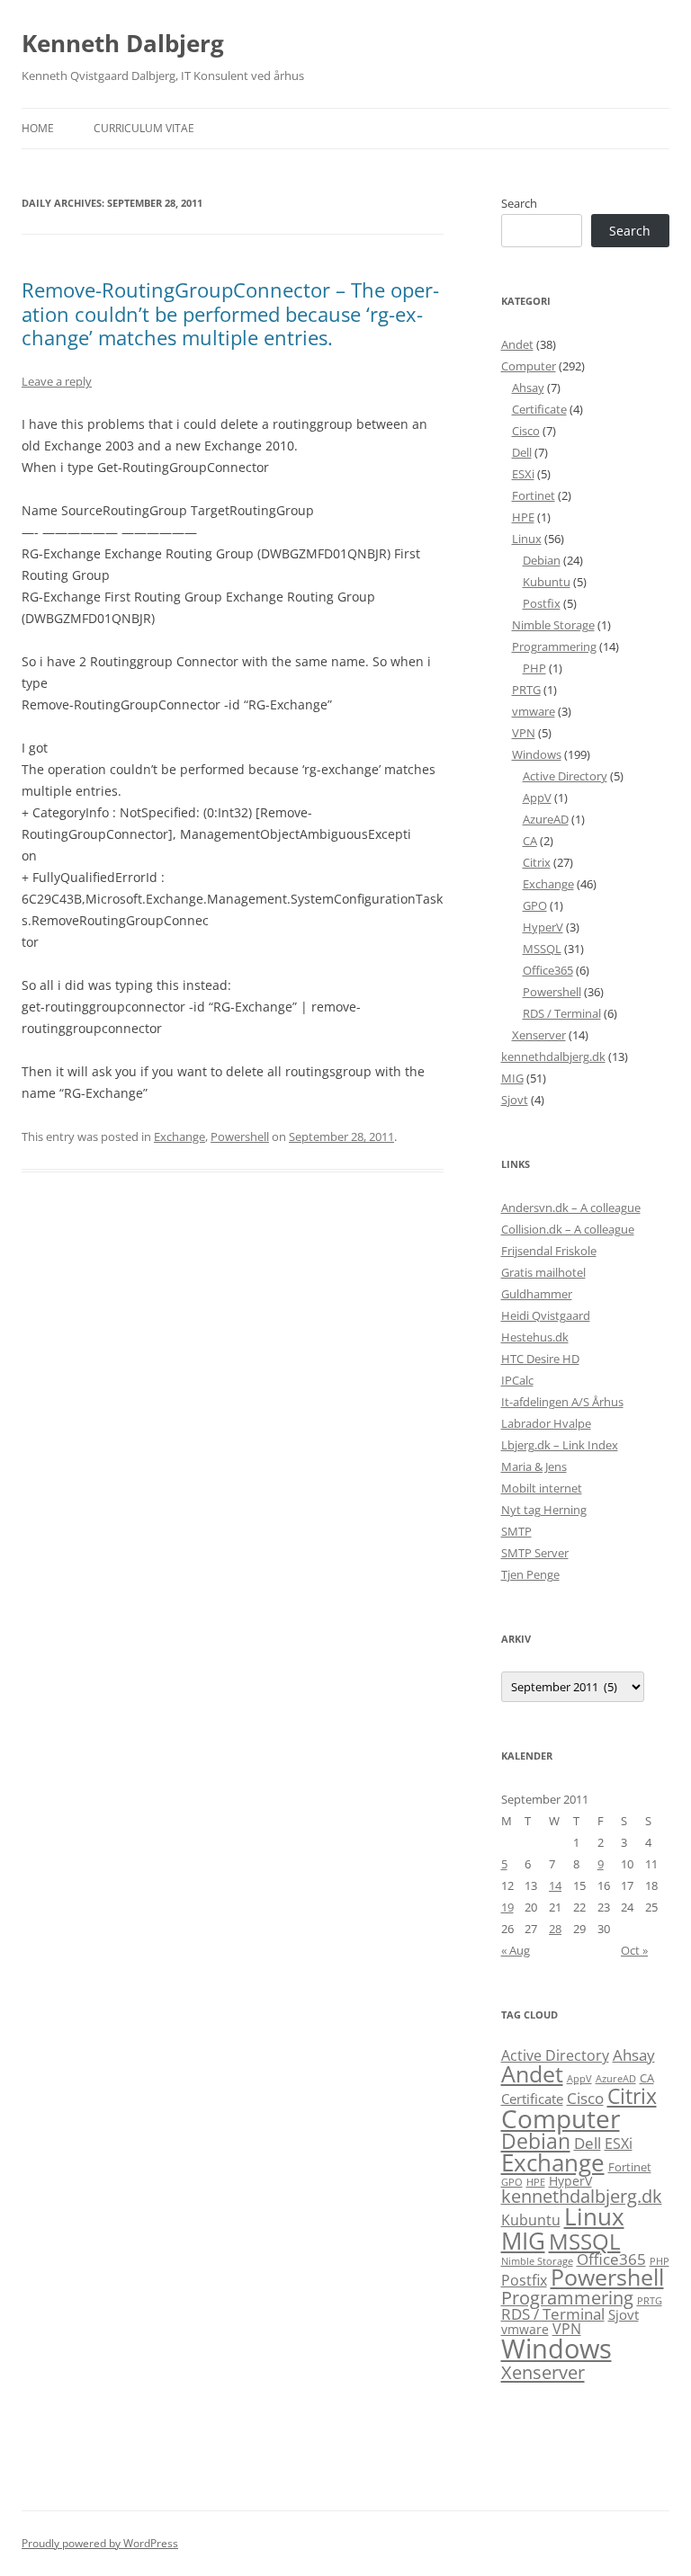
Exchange (179, 1136)
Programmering (554, 646)
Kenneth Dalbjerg (123, 43)
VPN (524, 733)
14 (555, 1885)
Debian (542, 560)
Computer (529, 366)
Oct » (634, 1950)
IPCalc (517, 1380)
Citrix (537, 862)
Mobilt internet (542, 1488)
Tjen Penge (530, 1574)
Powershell (240, 1136)
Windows (537, 754)
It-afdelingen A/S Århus (562, 1402)
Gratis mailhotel (543, 1272)
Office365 (548, 970)
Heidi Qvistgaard (546, 1315)
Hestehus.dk (535, 1337)
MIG (512, 1078)
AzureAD (546, 819)
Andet (517, 344)
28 (555, 1929)
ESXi (523, 474)
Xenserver (539, 1035)
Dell (522, 452)
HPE (523, 517)
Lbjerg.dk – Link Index (560, 1445)
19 (507, 1907)
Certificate (539, 409)
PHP (534, 668)
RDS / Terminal (562, 1013)
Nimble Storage (553, 625)
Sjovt (515, 1100)
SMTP (516, 1531)
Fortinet (534, 495)
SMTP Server (535, 1553)
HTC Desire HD (540, 1359)
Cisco (526, 431)
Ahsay (528, 388)
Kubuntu (547, 582)
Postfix (542, 603)
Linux (527, 539)
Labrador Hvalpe (546, 1423)
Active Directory (565, 776)
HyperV (543, 927)
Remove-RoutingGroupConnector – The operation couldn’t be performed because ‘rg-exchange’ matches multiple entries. (230, 313)
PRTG (526, 690)
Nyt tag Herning (544, 1510)
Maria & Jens (534, 1466)
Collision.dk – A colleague (568, 1229)
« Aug (516, 1950)
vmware (534, 711)
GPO (535, 905)
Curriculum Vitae (144, 128)
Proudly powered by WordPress (100, 2543)
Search (519, 203)
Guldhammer (537, 1294)
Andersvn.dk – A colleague (571, 1208)
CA (530, 841)
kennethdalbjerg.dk (553, 1056)
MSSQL (542, 949)
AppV (537, 798)
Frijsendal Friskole (549, 1251)
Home (38, 128)
